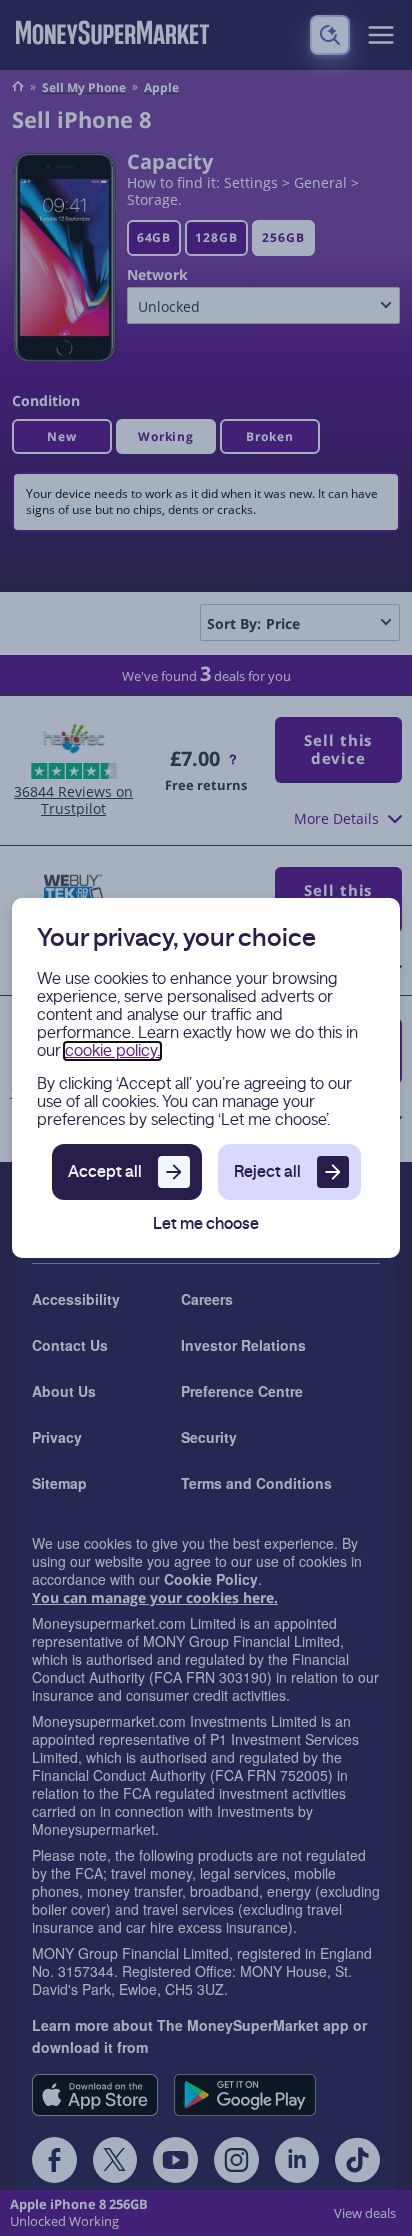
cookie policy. (112, 1051)
